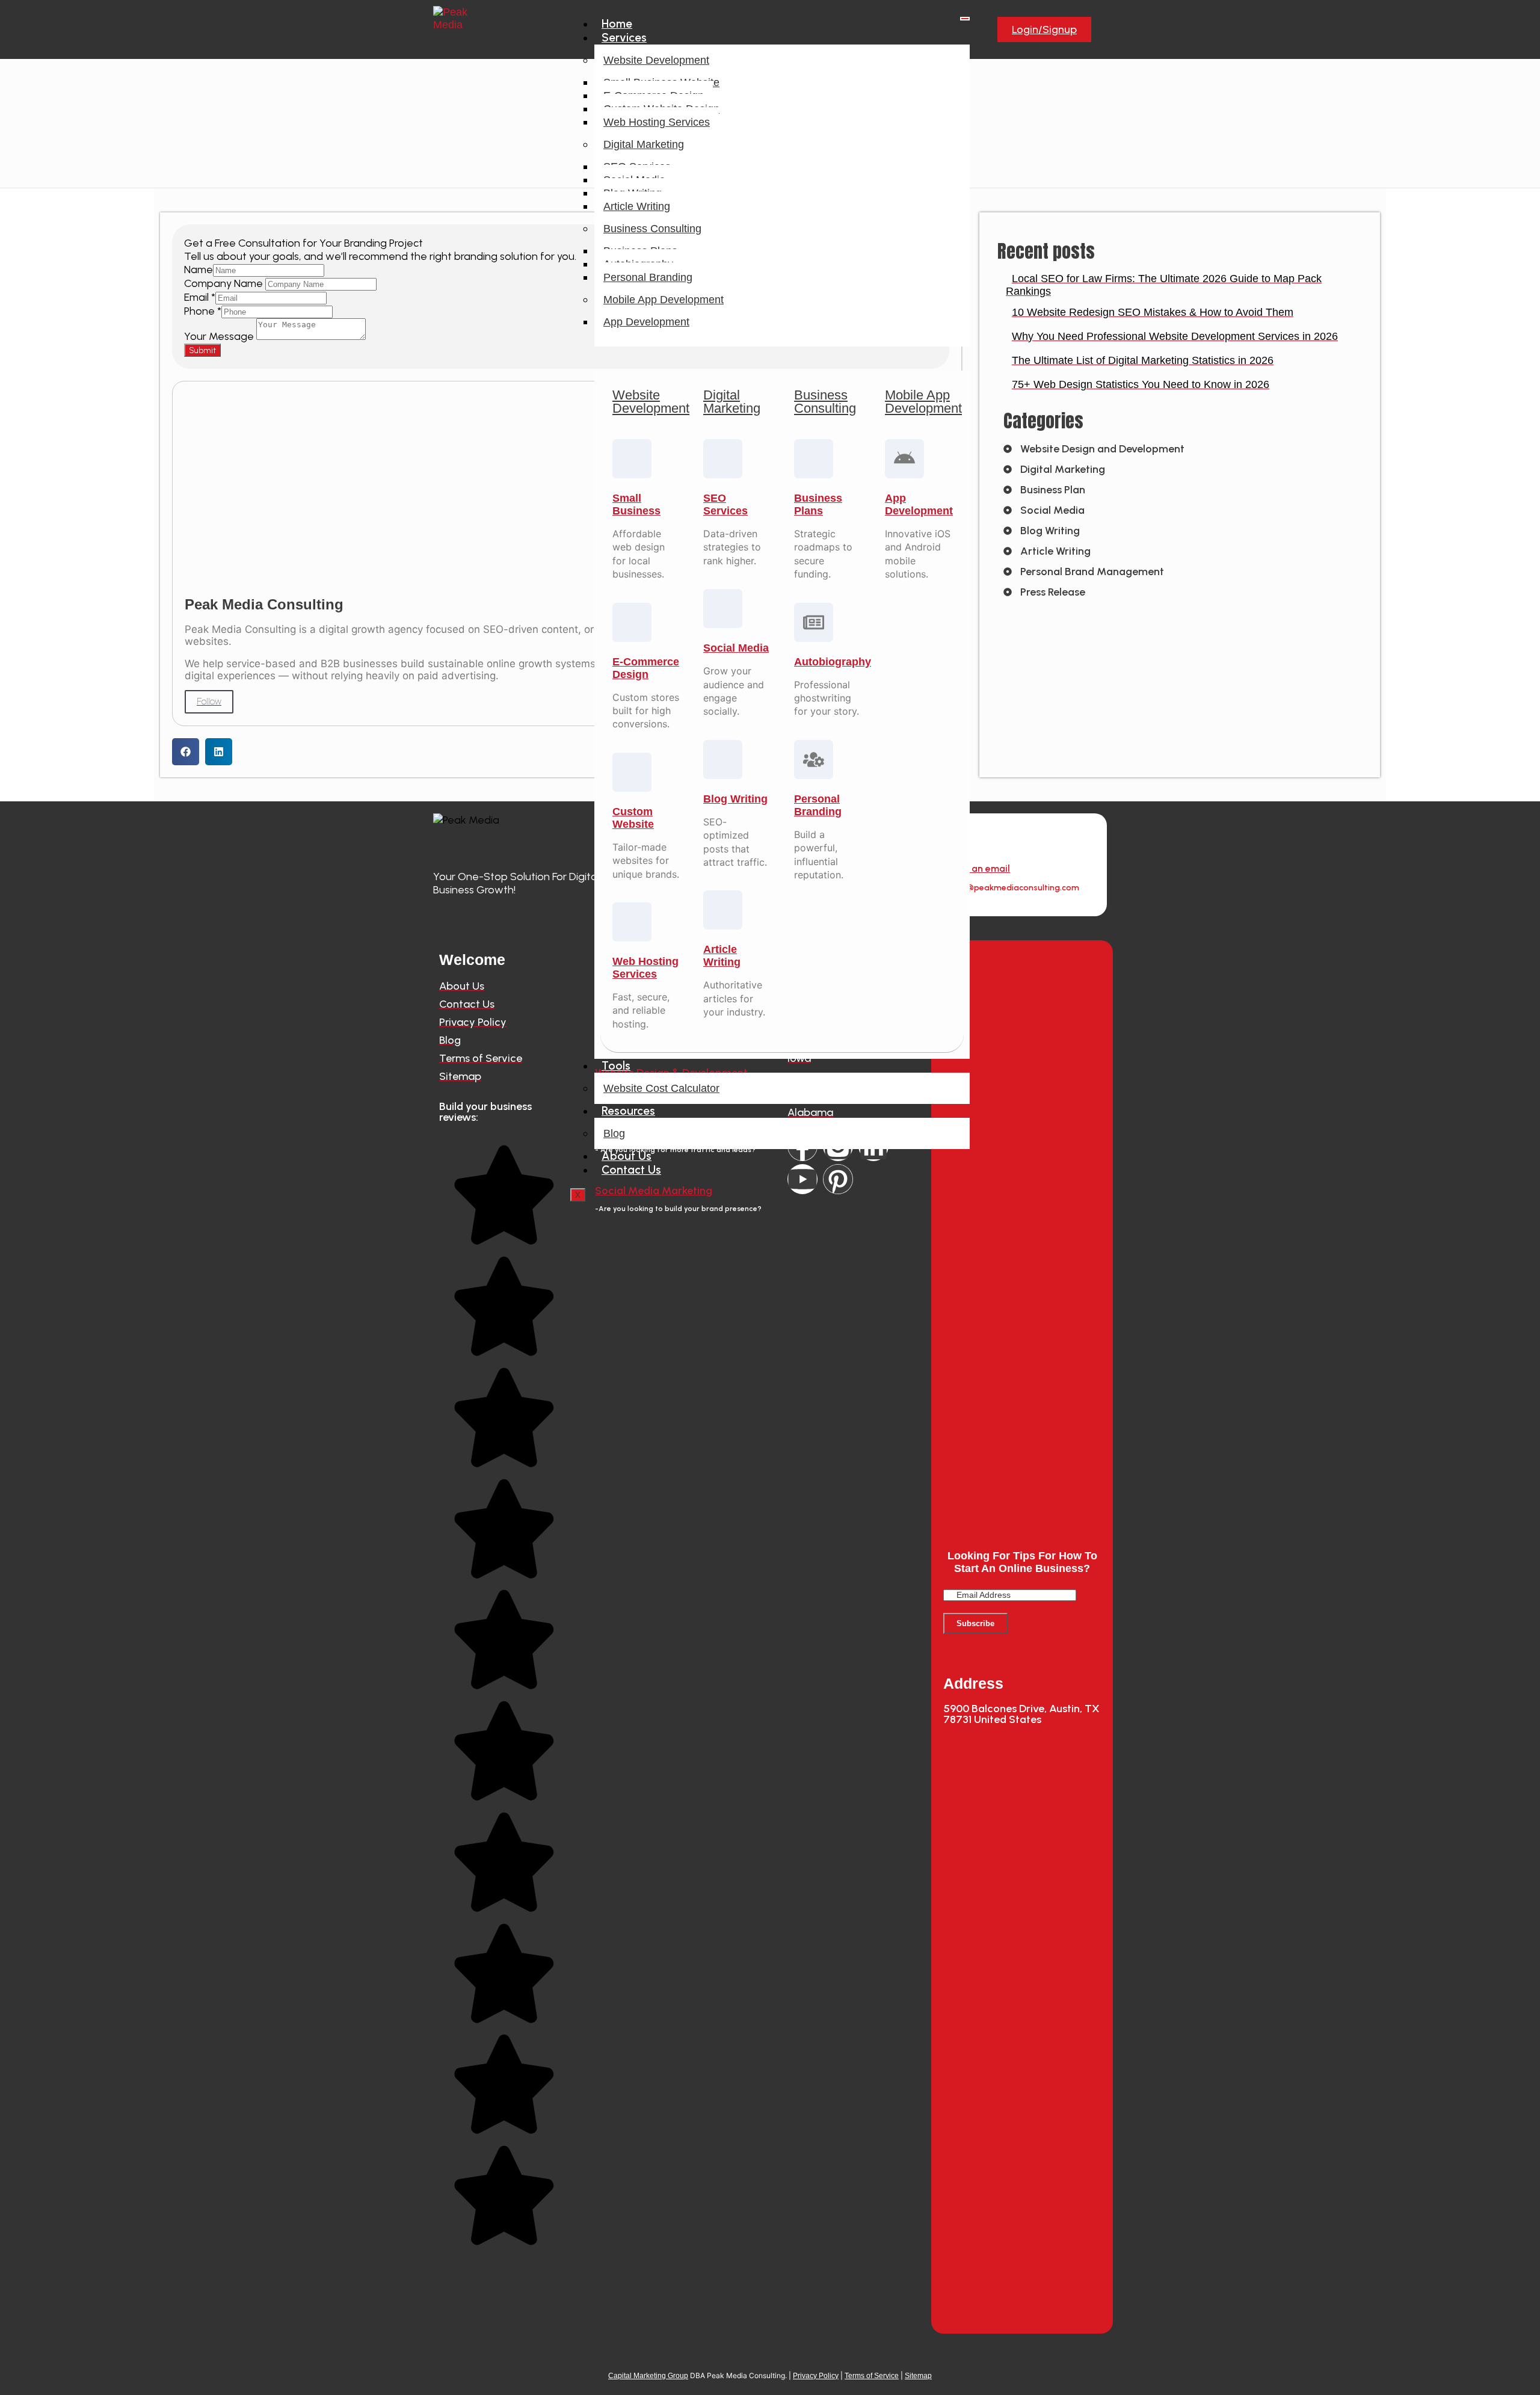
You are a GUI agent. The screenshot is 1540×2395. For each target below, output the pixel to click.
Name (199, 270)
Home (617, 24)
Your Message (220, 336)
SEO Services (725, 504)
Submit (202, 350)
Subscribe (975, 1623)
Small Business (636, 504)
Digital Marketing (644, 144)
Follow (209, 701)
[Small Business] (632, 459)
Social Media (736, 648)
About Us (627, 1156)
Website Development (656, 60)
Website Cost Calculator (661, 1088)
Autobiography (833, 662)
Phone (203, 311)
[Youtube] (802, 1179)
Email (200, 297)
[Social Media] (723, 609)
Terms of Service (872, 2376)
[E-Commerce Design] (632, 622)
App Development (646, 322)
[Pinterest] (838, 1179)
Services (624, 38)
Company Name (225, 283)
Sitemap (918, 2376)
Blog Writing (735, 799)
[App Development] (904, 459)
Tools (616, 1066)
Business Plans (818, 504)
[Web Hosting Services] (632, 922)
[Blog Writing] (723, 760)
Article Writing (637, 206)
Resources (628, 1111)
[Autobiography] (814, 622)
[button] (186, 752)
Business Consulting (652, 229)
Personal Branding (648, 277)
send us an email (972, 868)
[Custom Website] (632, 772)
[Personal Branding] (814, 760)
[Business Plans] (814, 459)
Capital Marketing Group (648, 2376)
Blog (614, 1133)
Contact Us (631, 1170)
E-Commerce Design (646, 668)
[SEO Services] (723, 459)
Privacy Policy (816, 2376)
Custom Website (633, 818)
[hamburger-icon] (965, 19)
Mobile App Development (664, 300)
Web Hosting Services (657, 122)
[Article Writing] (723, 910)
